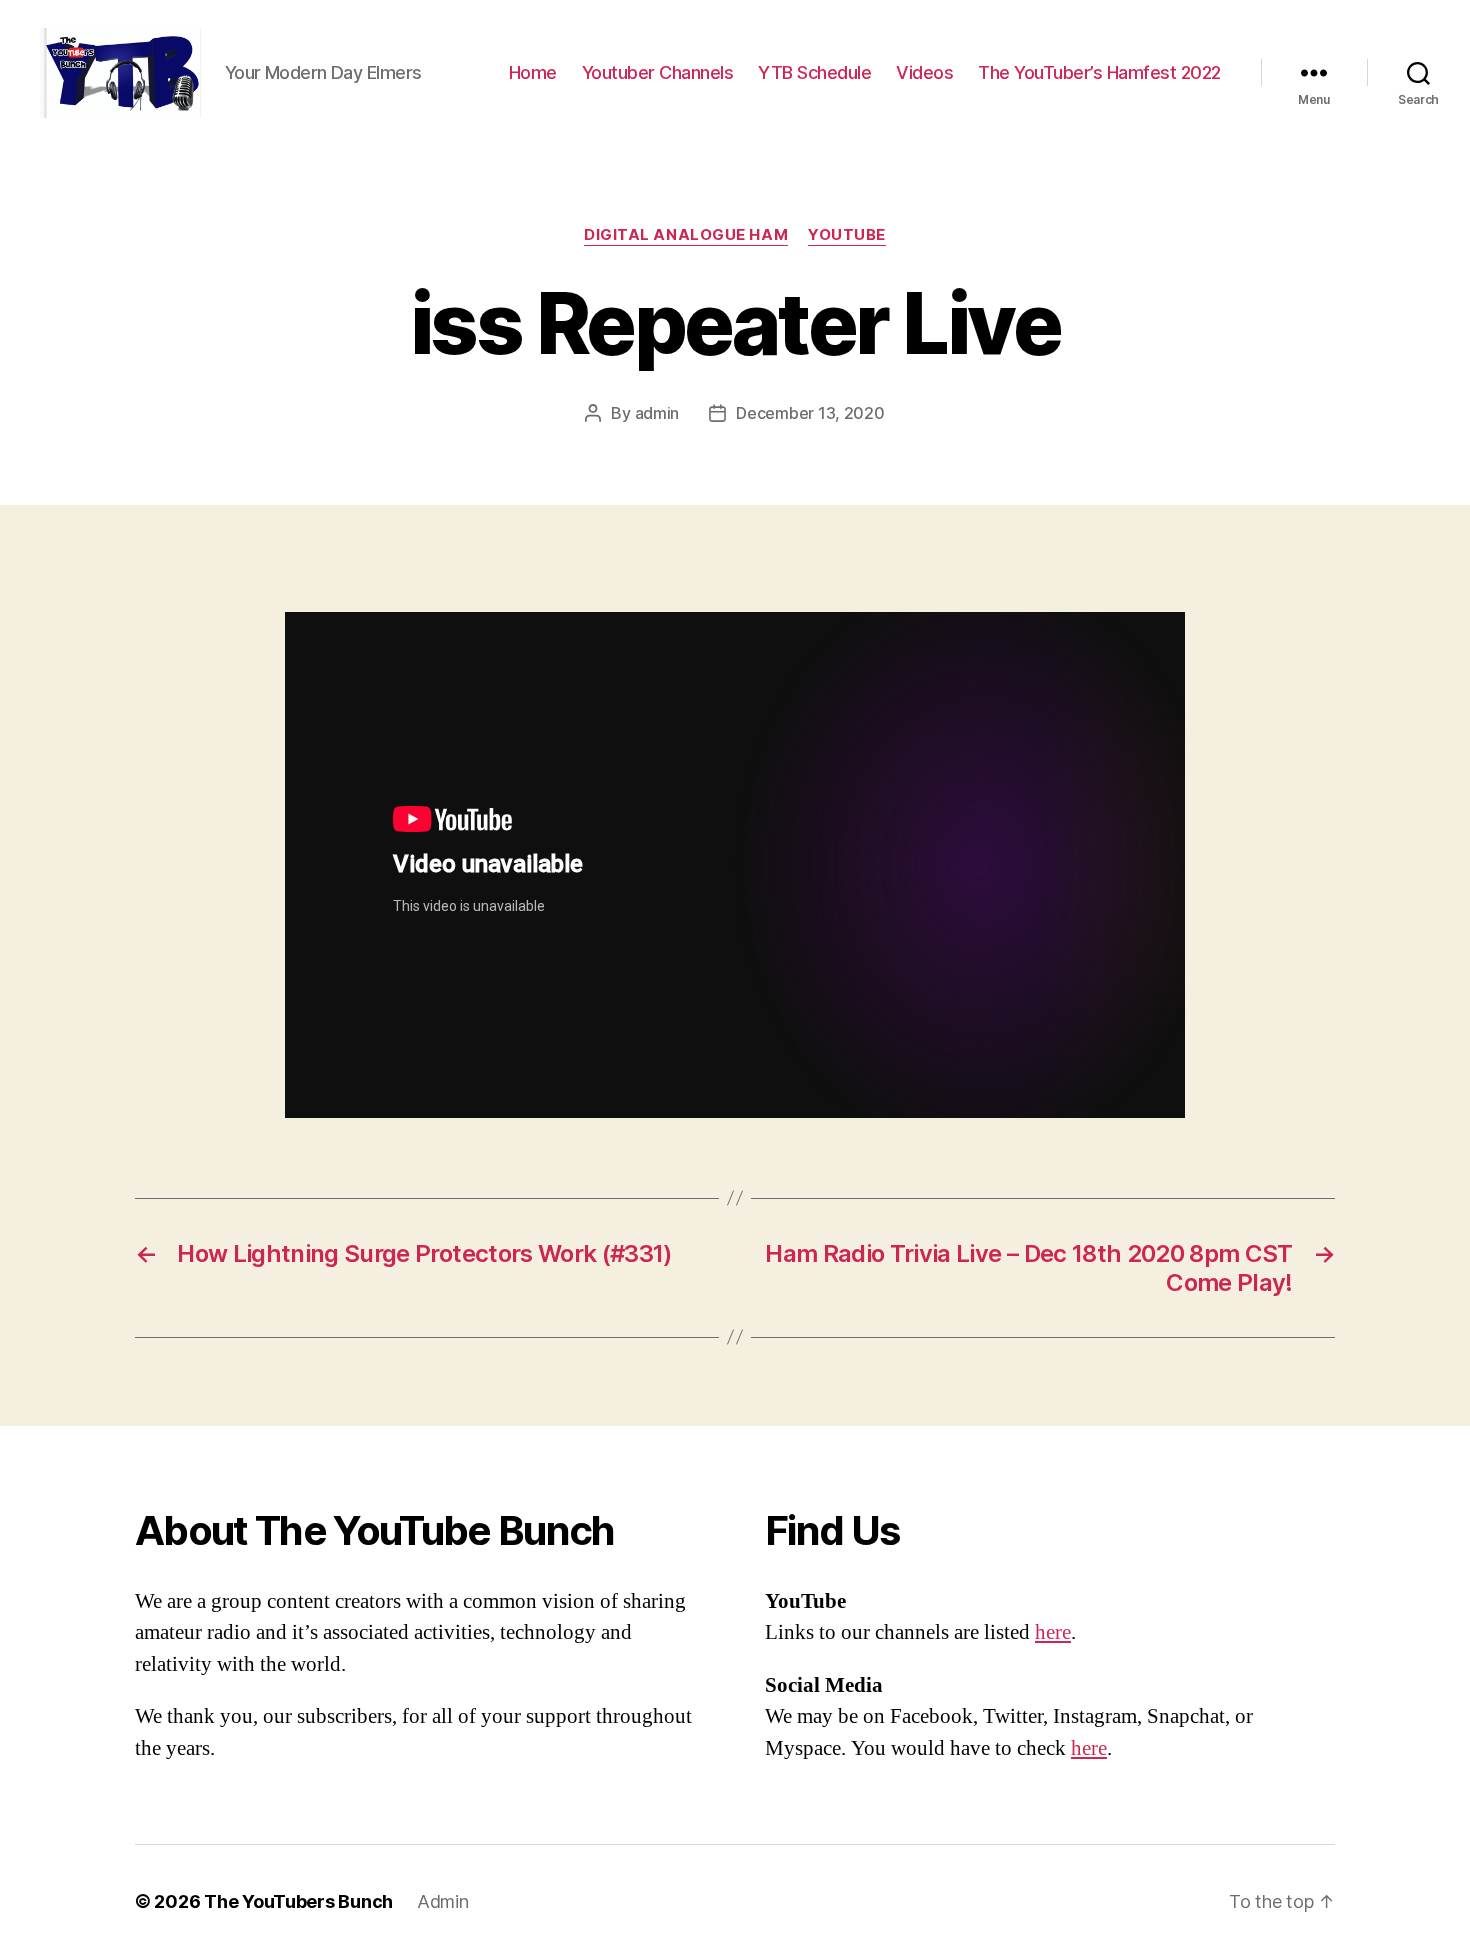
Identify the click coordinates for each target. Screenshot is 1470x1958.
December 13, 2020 (810, 413)
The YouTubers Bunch (298, 1901)
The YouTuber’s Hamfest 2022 (1099, 72)
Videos (924, 72)
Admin (443, 1901)
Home (533, 72)
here (1053, 1632)
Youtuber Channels (658, 72)
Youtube (847, 235)
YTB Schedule (814, 72)
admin (657, 413)
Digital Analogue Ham (686, 235)
